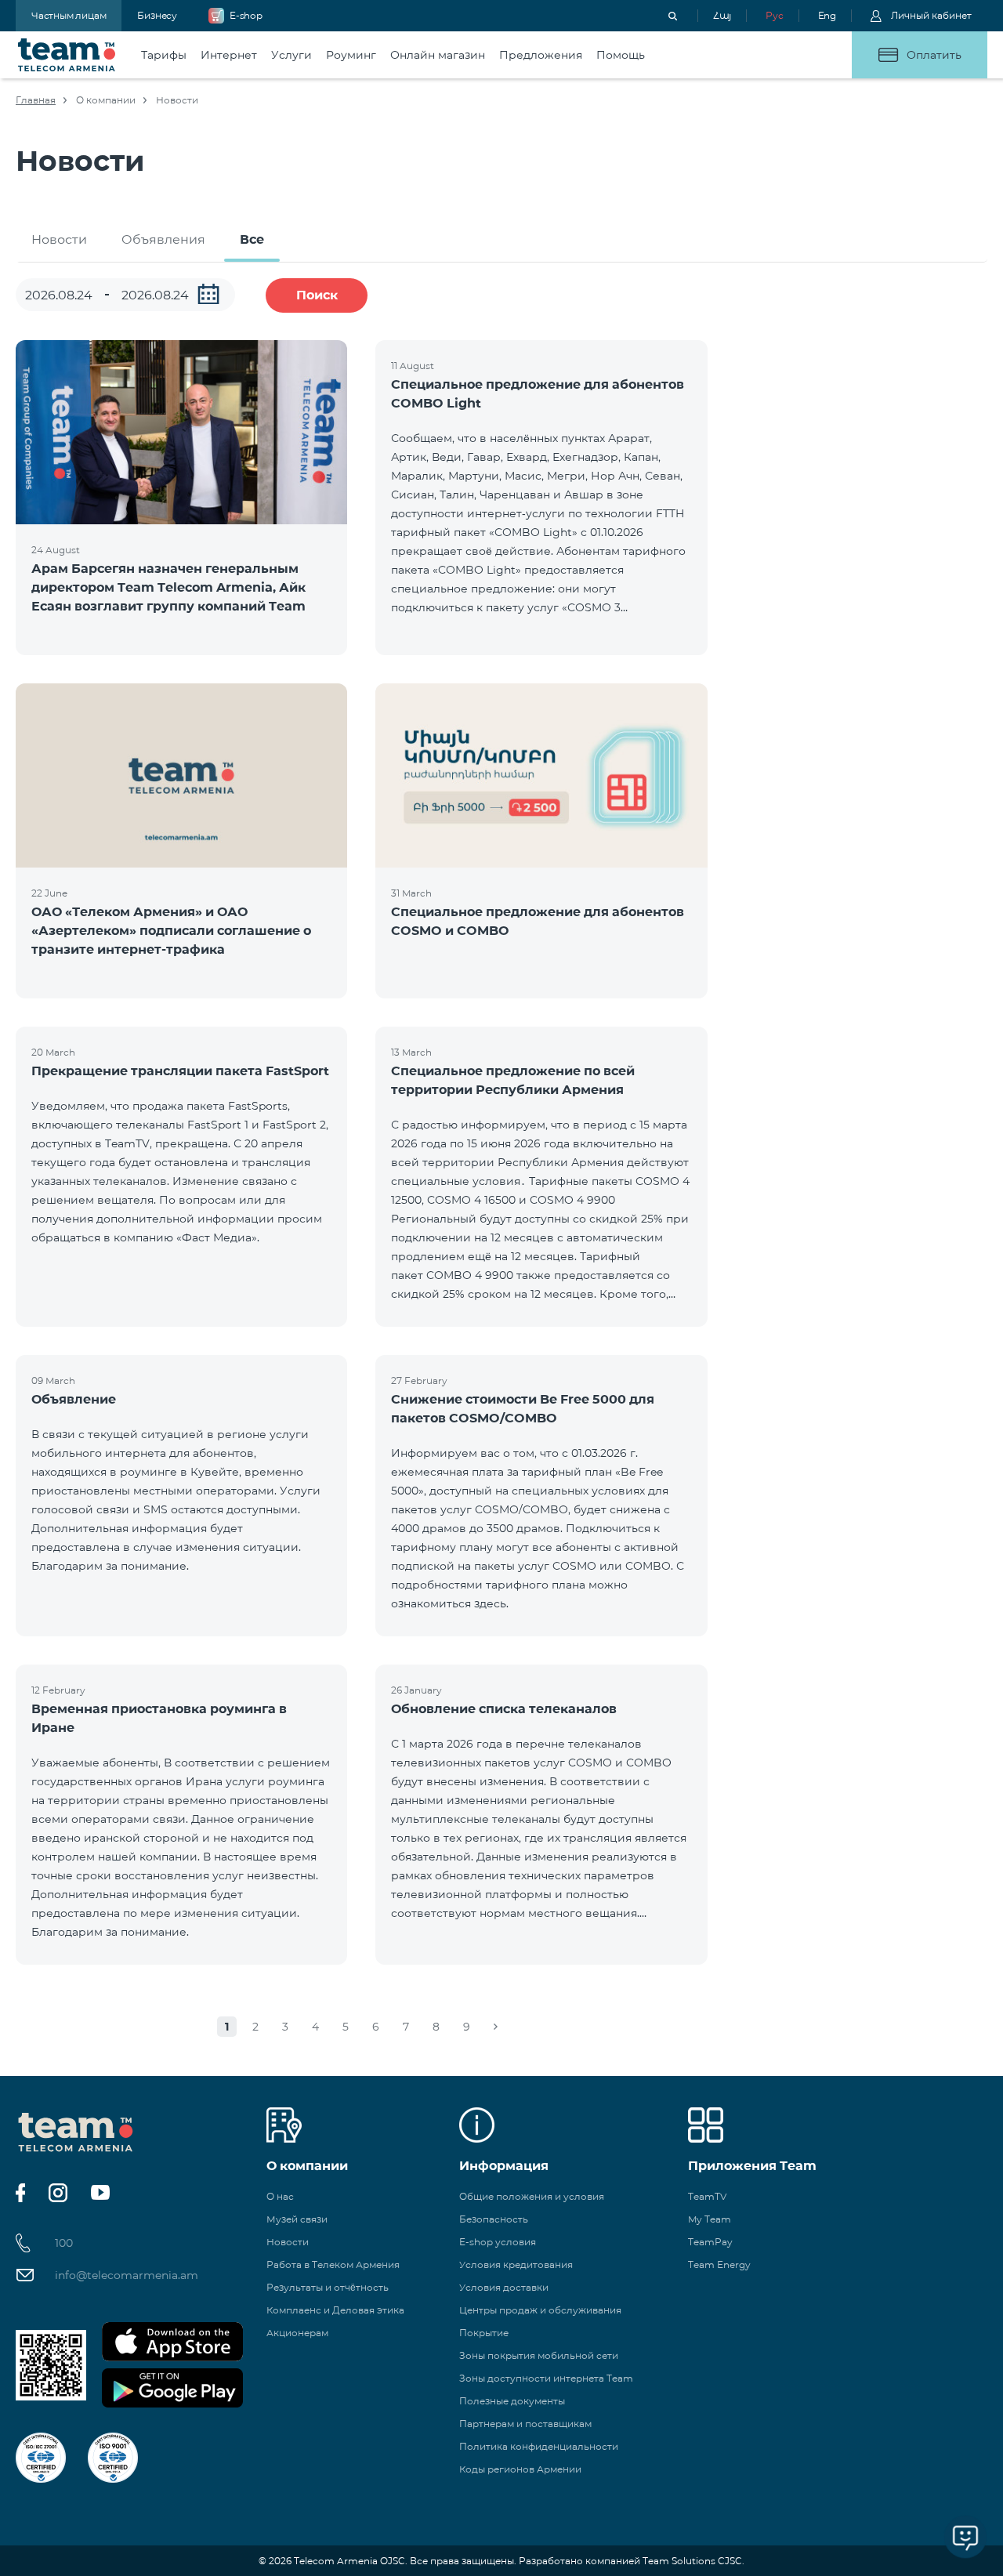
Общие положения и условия (532, 2196)
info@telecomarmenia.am (127, 2275)
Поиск (317, 295)
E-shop (246, 15)
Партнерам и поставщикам (525, 2424)
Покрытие (484, 2333)
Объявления (163, 239)
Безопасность (494, 2219)
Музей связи (297, 2219)
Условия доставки (504, 2287)
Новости (59, 239)
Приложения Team (752, 2166)
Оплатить (934, 55)
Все (252, 239)
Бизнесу (157, 15)
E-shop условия (498, 2242)
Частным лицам (69, 15)
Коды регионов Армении (520, 2469)
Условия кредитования (516, 2264)
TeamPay (710, 2242)
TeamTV (707, 2196)
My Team (710, 2219)
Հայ (722, 15)
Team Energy (719, 2264)
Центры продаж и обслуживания (540, 2310)
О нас (280, 2196)
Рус (774, 15)
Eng (827, 15)
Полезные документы (512, 2401)
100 (64, 2243)
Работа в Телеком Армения (333, 2264)
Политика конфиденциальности (539, 2446)
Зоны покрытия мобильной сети (539, 2355)
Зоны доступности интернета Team (546, 2378)
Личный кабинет (931, 15)
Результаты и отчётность (328, 2287)
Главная (36, 100)
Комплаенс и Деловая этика (335, 2310)
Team (67, 55)
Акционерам (297, 2333)
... (208, 294)
